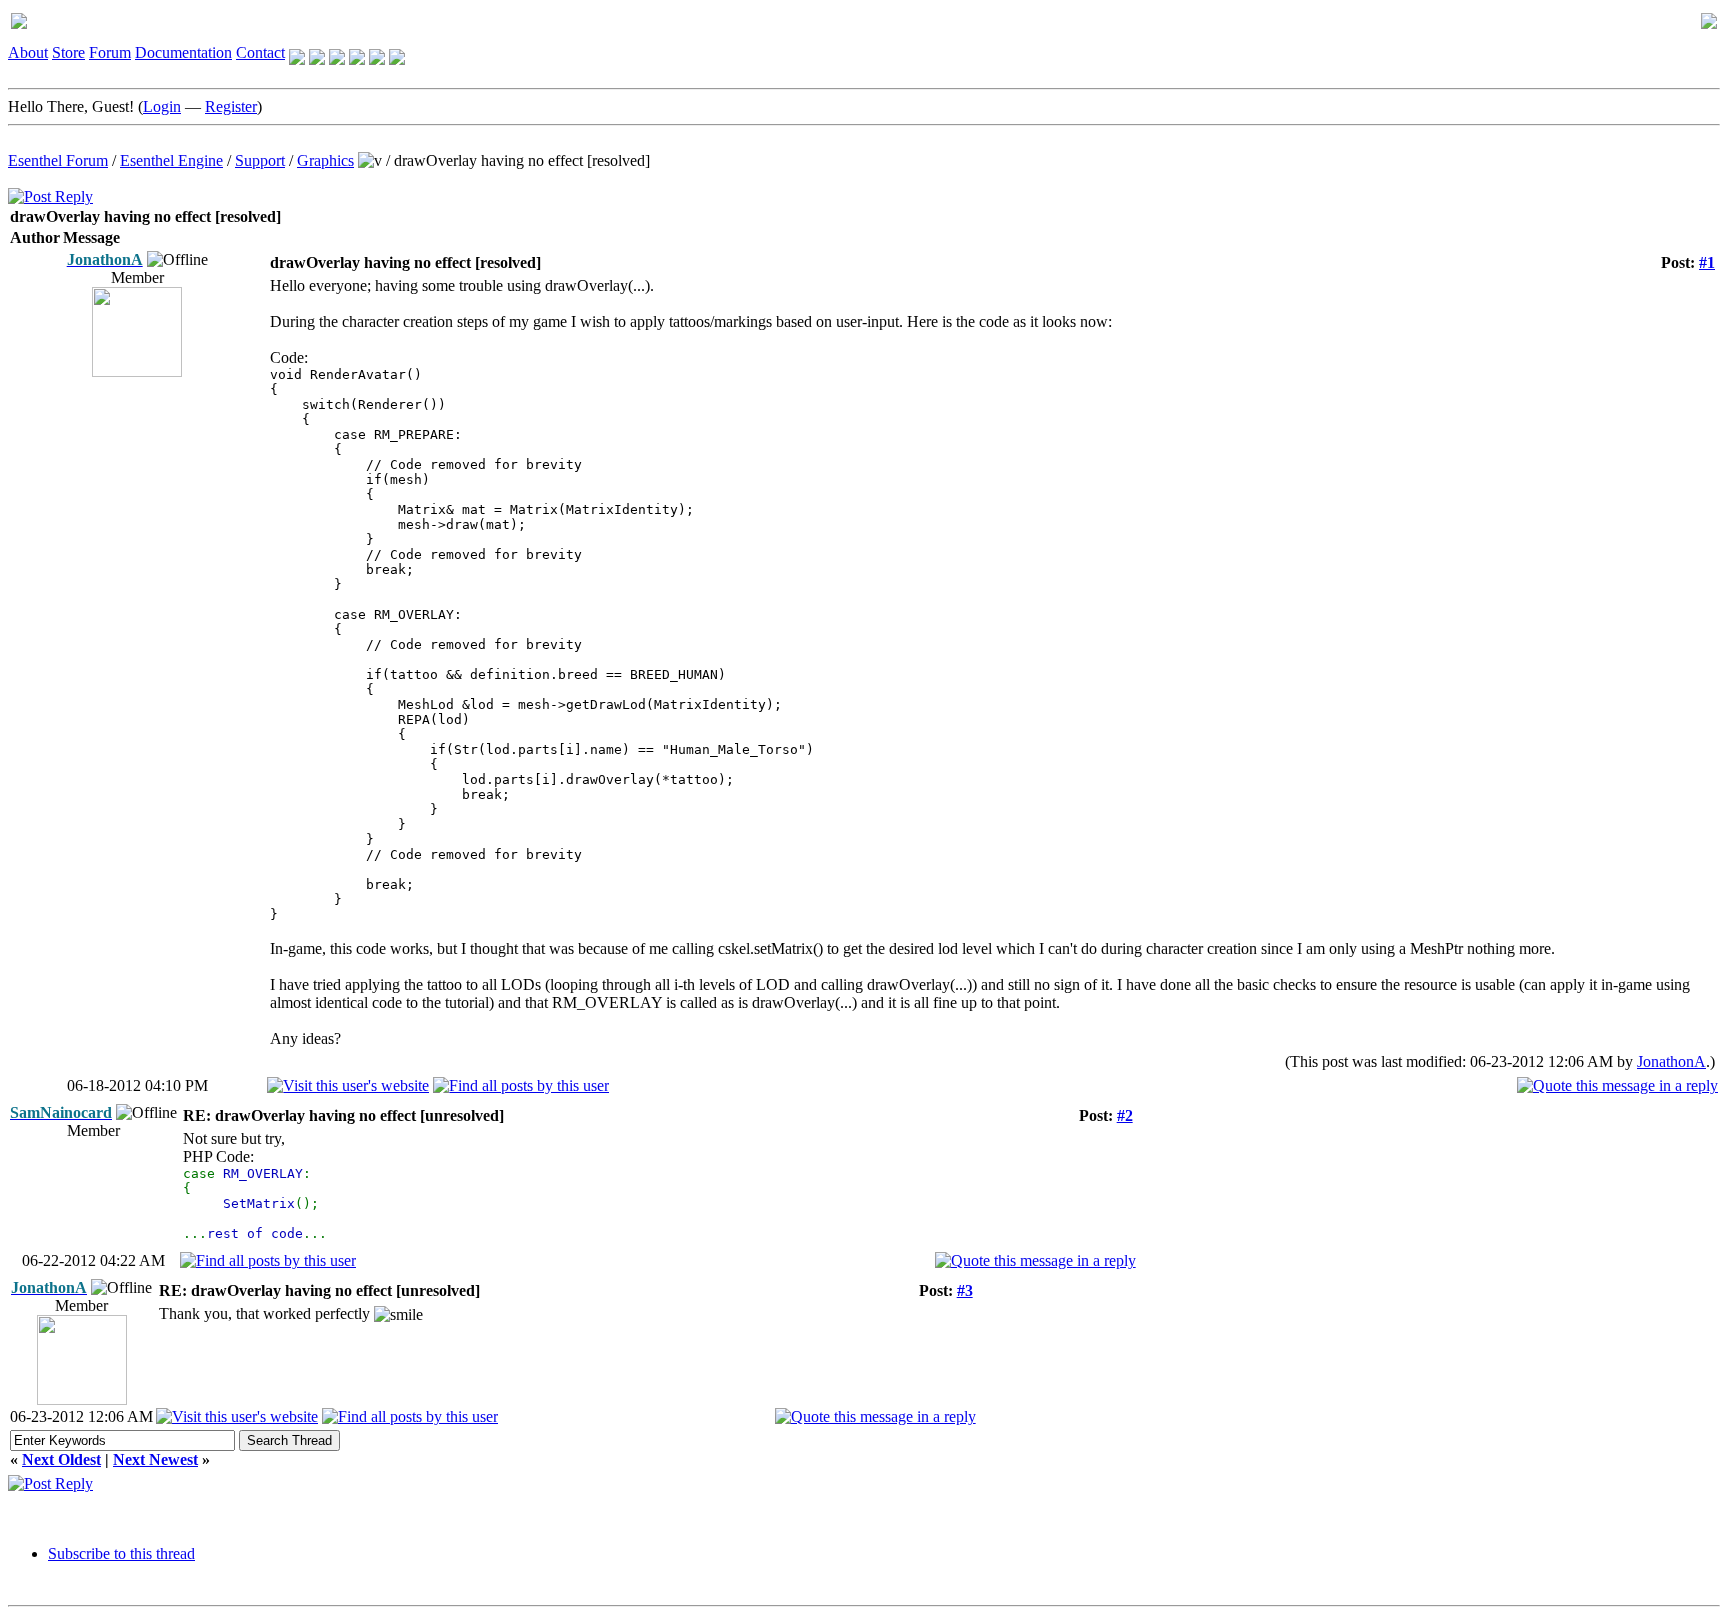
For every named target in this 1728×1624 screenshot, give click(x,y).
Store (68, 52)
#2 (1125, 1115)
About (28, 52)
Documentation (183, 52)
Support (260, 160)
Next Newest (155, 1459)
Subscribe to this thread (121, 1553)
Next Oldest (61, 1459)
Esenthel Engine (171, 160)
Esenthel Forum (58, 160)
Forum (110, 52)
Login (162, 106)
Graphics (325, 160)
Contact (260, 52)
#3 (965, 1290)
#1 (1707, 262)
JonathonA (1671, 1061)
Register (231, 106)
